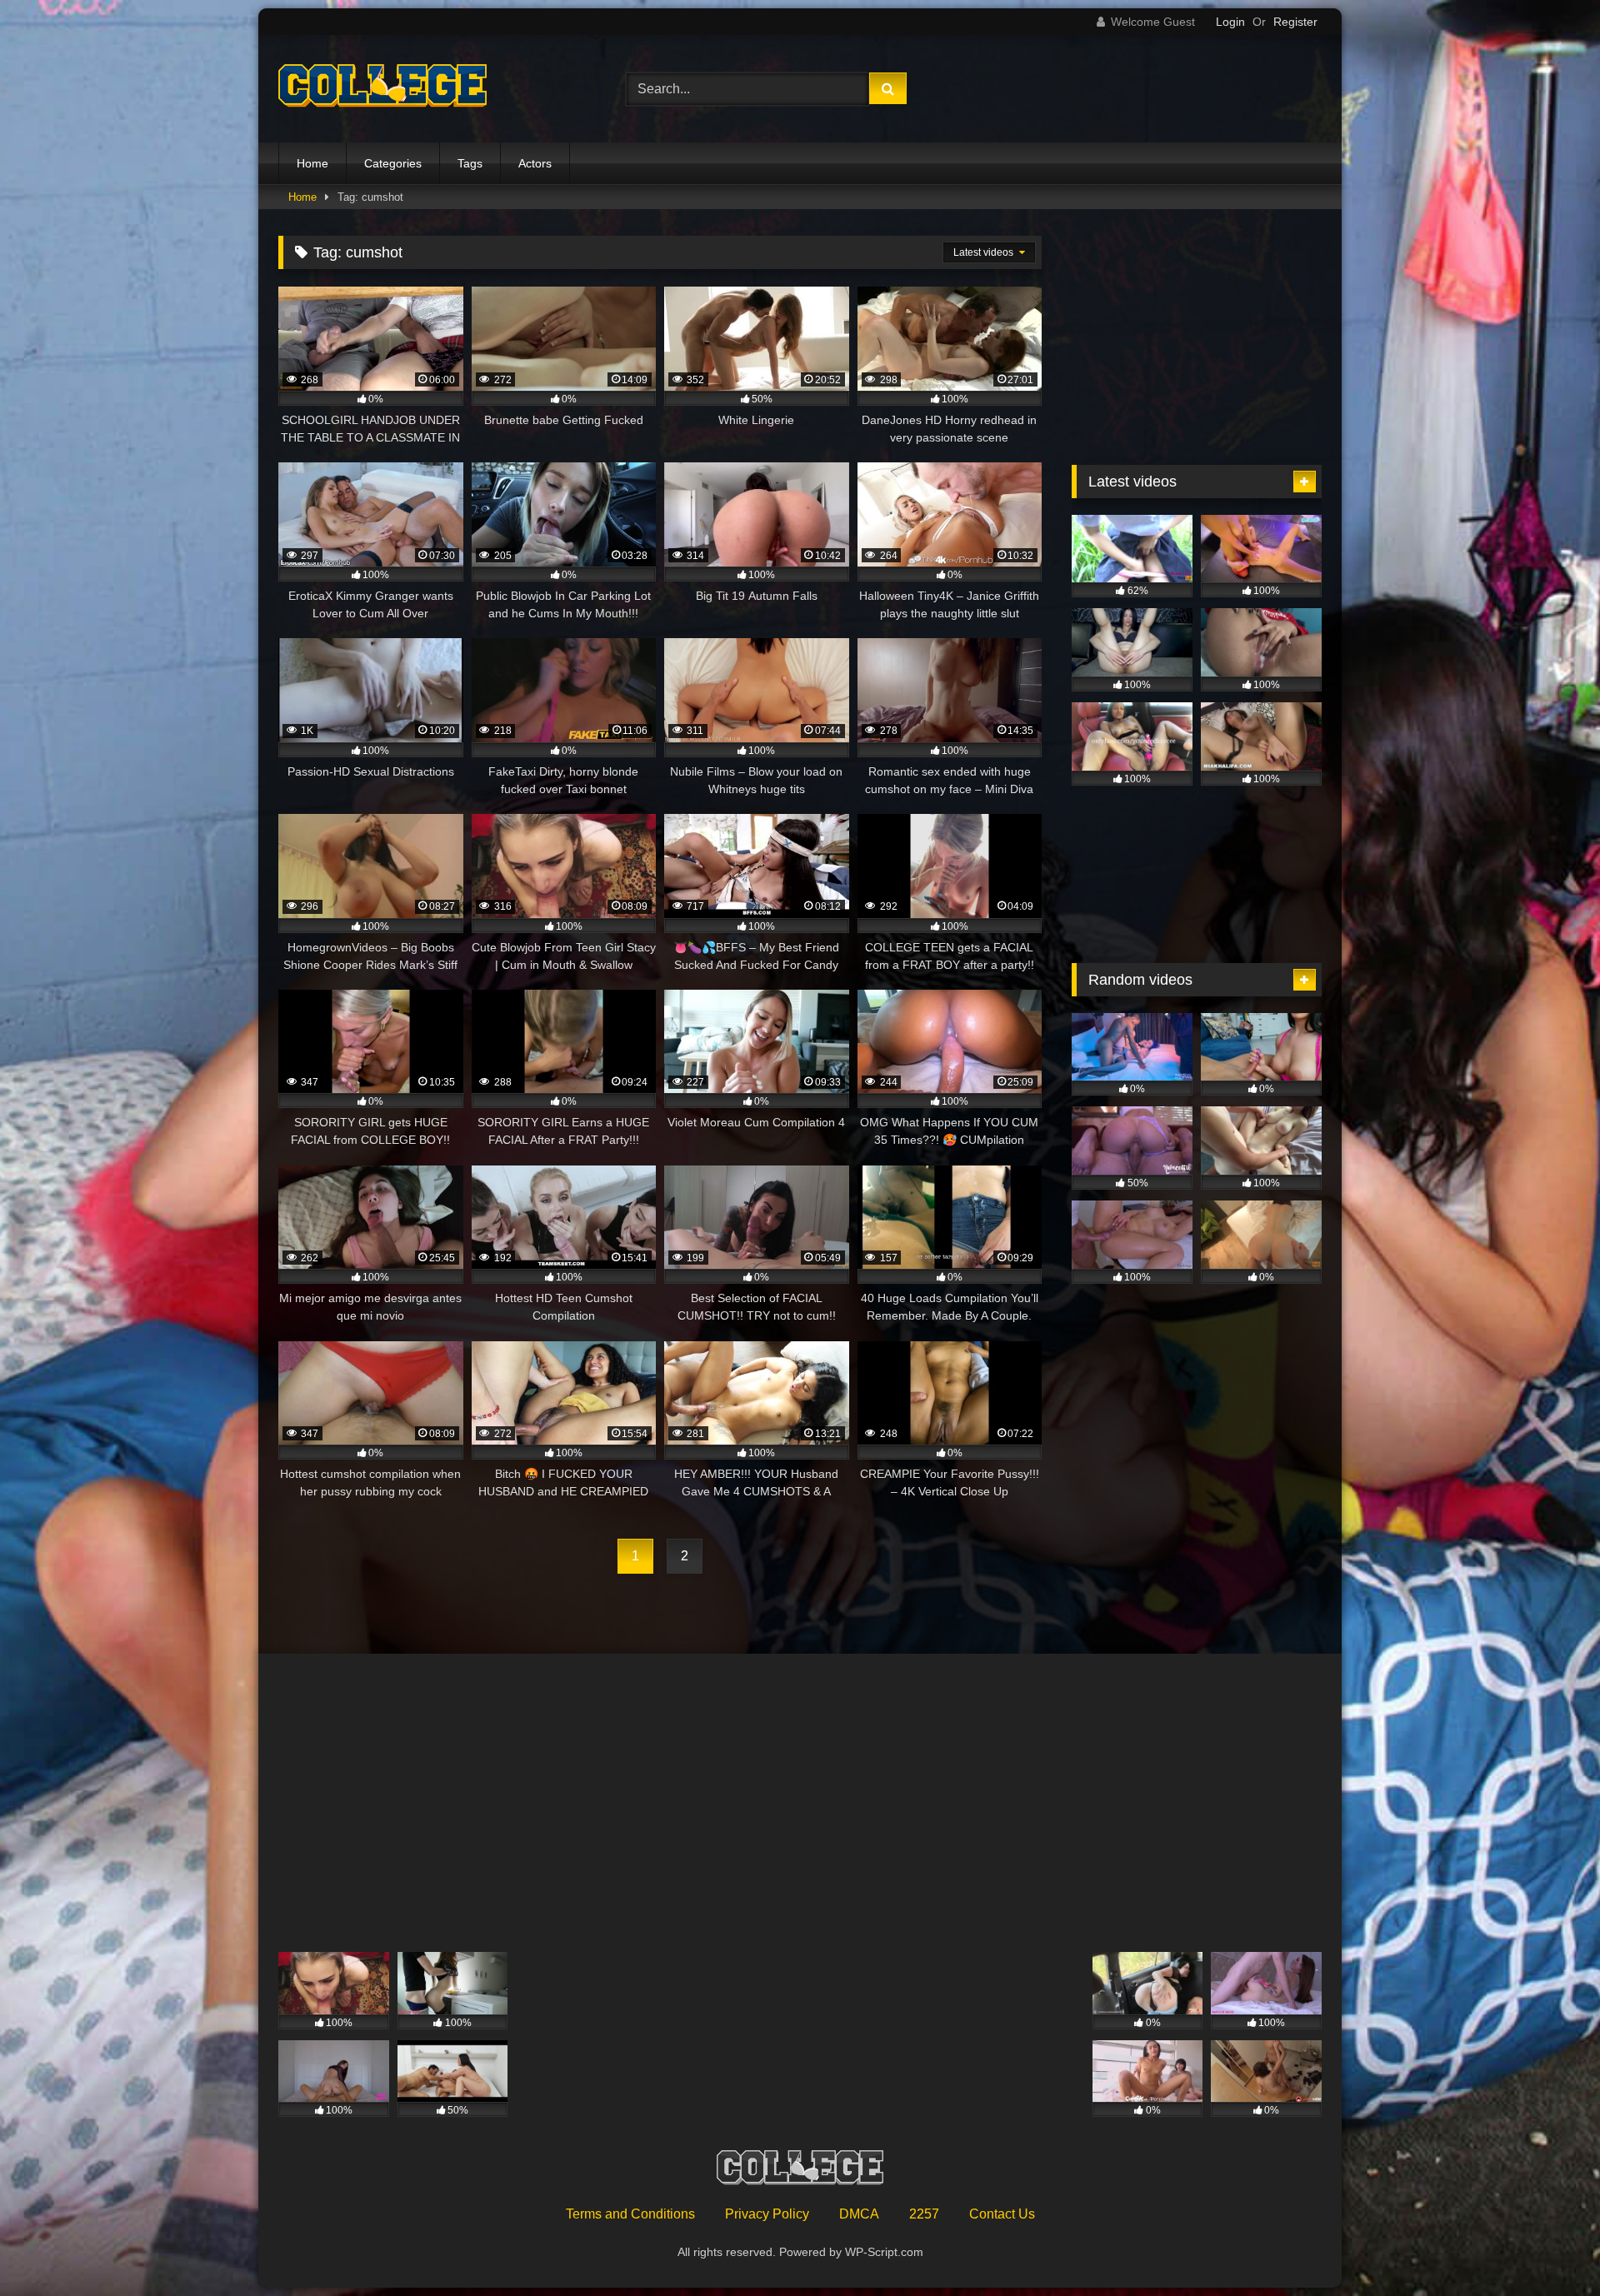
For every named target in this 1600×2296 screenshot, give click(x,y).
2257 (924, 2214)
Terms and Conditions (630, 2214)
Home (312, 163)
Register (1295, 22)
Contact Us (1002, 2214)
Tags (470, 163)
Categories (393, 163)
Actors (535, 163)
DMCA (859, 2214)
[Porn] (382, 89)
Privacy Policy (767, 2214)
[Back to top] (1548, 2246)
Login (1230, 22)
